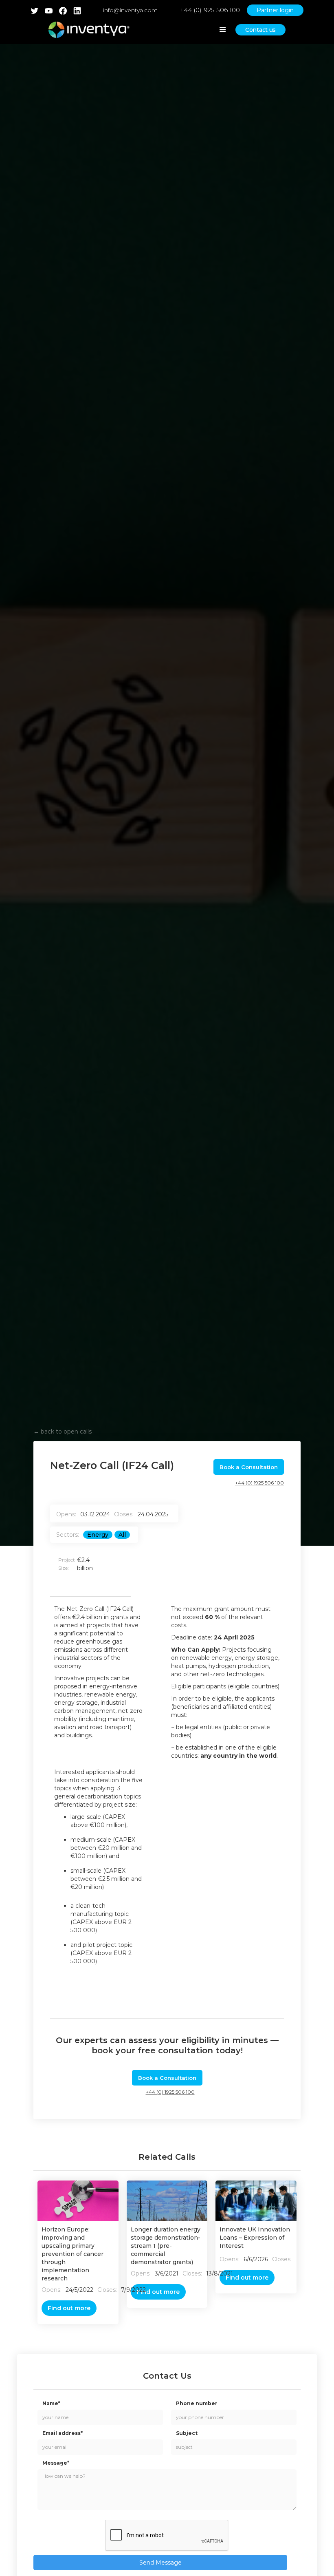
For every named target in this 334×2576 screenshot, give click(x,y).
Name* (51, 2403)
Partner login (275, 10)
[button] (223, 30)
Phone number (197, 2403)
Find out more (69, 2308)
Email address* (63, 2433)
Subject (187, 2433)
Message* (56, 2463)
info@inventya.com (130, 10)
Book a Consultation (249, 1467)
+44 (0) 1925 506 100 (259, 1483)
